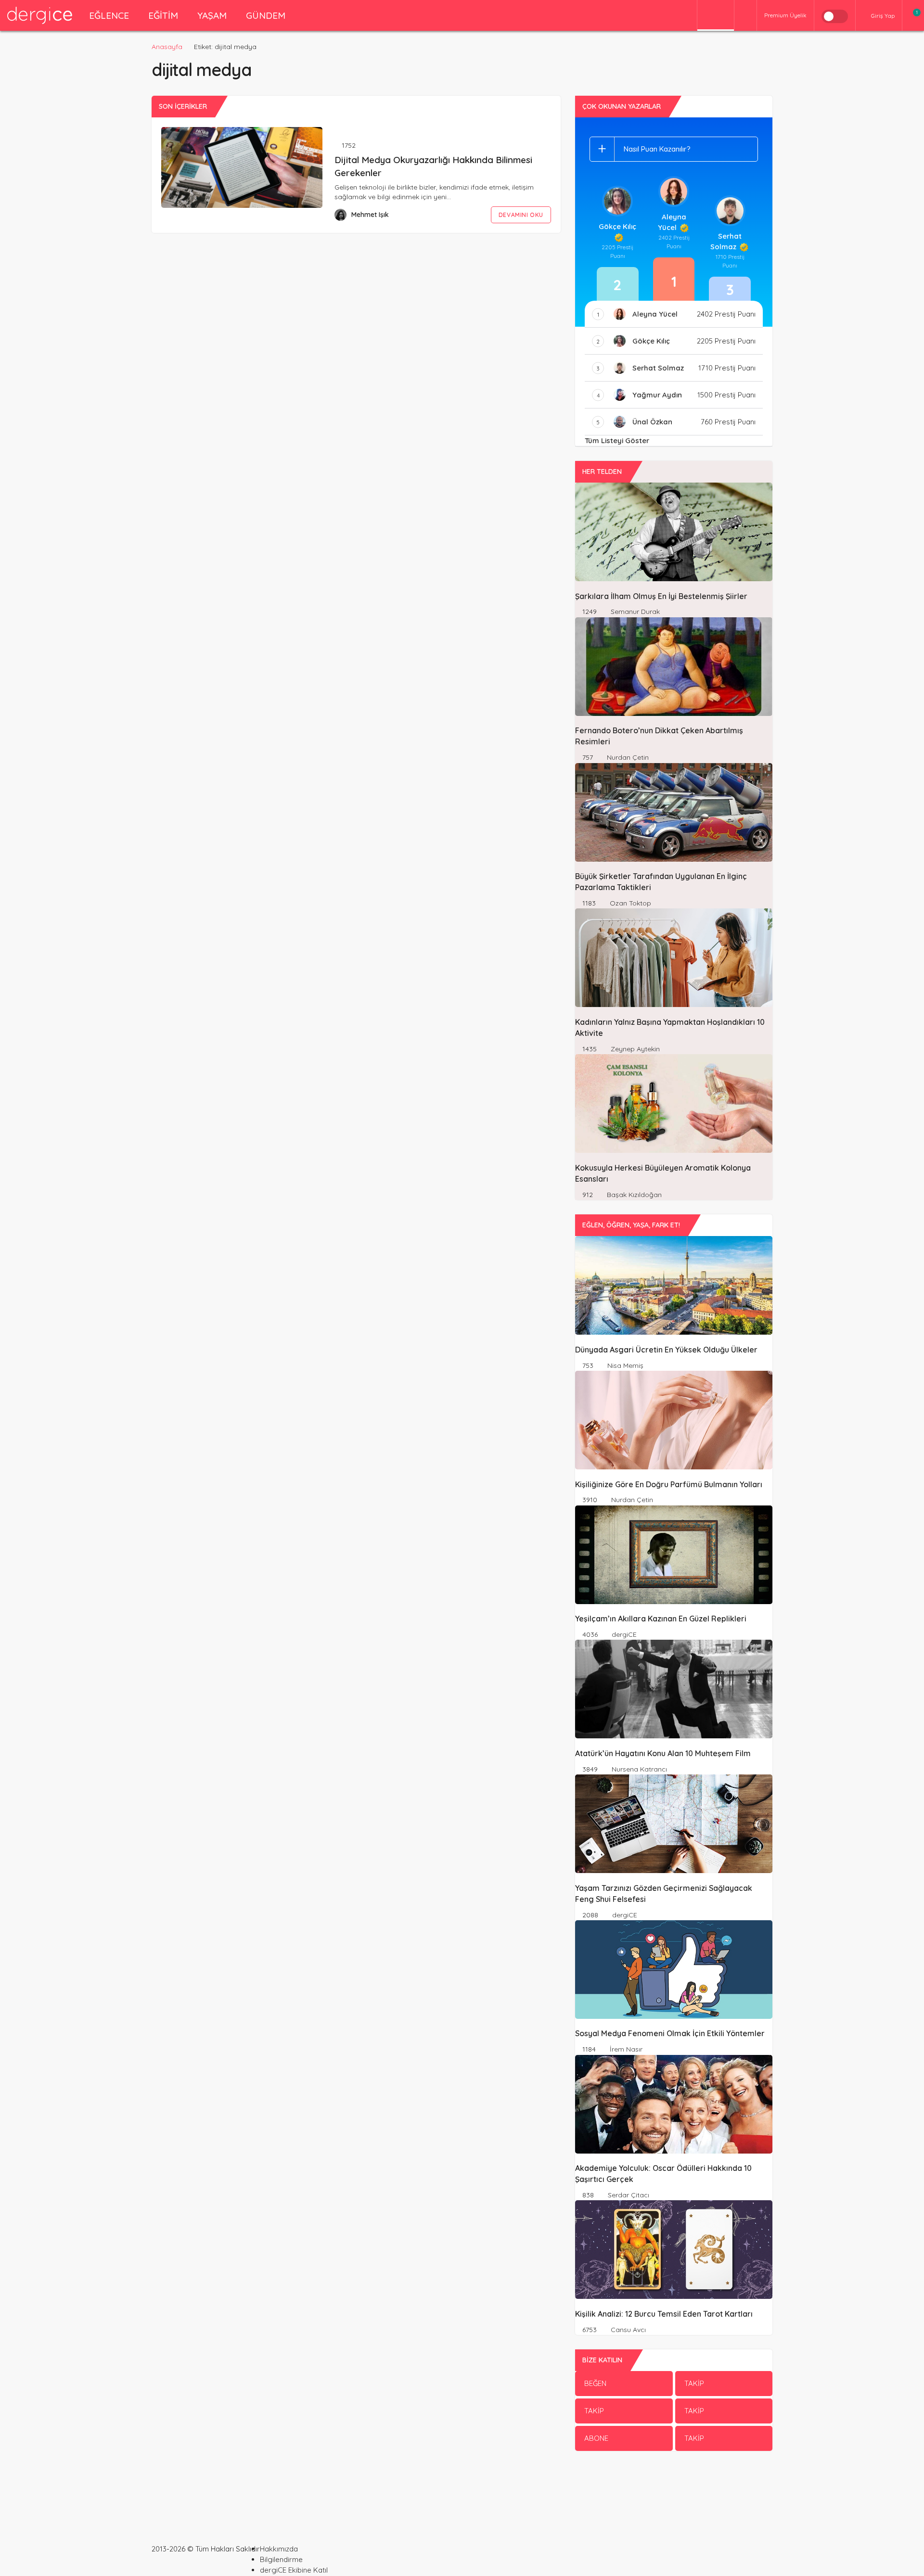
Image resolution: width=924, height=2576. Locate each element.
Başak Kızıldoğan (633, 1195)
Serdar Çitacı (628, 2195)
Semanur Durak (634, 612)
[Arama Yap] (745, 16)
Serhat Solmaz (726, 241)
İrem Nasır (625, 2049)
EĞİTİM (163, 15)
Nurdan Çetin (627, 757)
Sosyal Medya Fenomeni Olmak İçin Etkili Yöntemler (670, 2034)
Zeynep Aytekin (634, 1049)
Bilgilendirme (281, 2559)
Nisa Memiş (624, 1365)
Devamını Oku (521, 215)
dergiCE (623, 1634)
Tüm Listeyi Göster (617, 440)
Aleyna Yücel (672, 222)
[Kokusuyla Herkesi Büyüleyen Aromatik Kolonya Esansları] (674, 1103)
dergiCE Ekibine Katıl (294, 2570)
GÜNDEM (266, 15)
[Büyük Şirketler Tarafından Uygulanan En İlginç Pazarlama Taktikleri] (674, 812)
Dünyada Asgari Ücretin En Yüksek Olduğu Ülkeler (666, 1350)
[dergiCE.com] (40, 15)
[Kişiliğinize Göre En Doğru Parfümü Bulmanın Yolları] (674, 1420)
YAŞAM (212, 15)
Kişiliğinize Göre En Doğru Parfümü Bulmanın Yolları (669, 1484)
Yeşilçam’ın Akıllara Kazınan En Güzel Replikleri (661, 1619)
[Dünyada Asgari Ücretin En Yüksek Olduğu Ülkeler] (674, 1285)
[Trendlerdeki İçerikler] (716, 16)
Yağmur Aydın (657, 395)
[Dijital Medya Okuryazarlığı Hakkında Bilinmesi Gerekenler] (242, 167)
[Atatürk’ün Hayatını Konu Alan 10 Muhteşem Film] (674, 1689)
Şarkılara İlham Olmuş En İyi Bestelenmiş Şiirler (661, 596)
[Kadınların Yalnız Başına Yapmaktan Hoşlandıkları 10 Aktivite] (674, 958)
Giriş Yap (883, 16)
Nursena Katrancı (638, 1769)
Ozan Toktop (629, 903)
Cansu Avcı (627, 2330)
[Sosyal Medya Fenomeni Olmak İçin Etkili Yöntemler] (674, 1970)
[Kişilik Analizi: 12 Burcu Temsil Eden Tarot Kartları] (674, 2250)
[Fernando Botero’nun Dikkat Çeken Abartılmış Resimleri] (674, 667)
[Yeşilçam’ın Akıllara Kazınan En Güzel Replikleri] (674, 1555)
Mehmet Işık (370, 215)
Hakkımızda (279, 2549)
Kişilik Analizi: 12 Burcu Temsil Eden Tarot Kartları (664, 2314)
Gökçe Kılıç (617, 226)
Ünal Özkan (652, 422)
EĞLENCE (109, 15)
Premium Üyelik (785, 15)
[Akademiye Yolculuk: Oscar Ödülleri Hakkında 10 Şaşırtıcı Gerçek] (674, 2104)
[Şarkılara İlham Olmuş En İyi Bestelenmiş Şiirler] (674, 532)
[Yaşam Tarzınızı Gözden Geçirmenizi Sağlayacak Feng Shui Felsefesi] (674, 1824)
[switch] (835, 16)
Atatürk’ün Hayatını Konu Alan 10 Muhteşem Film (663, 1753)
